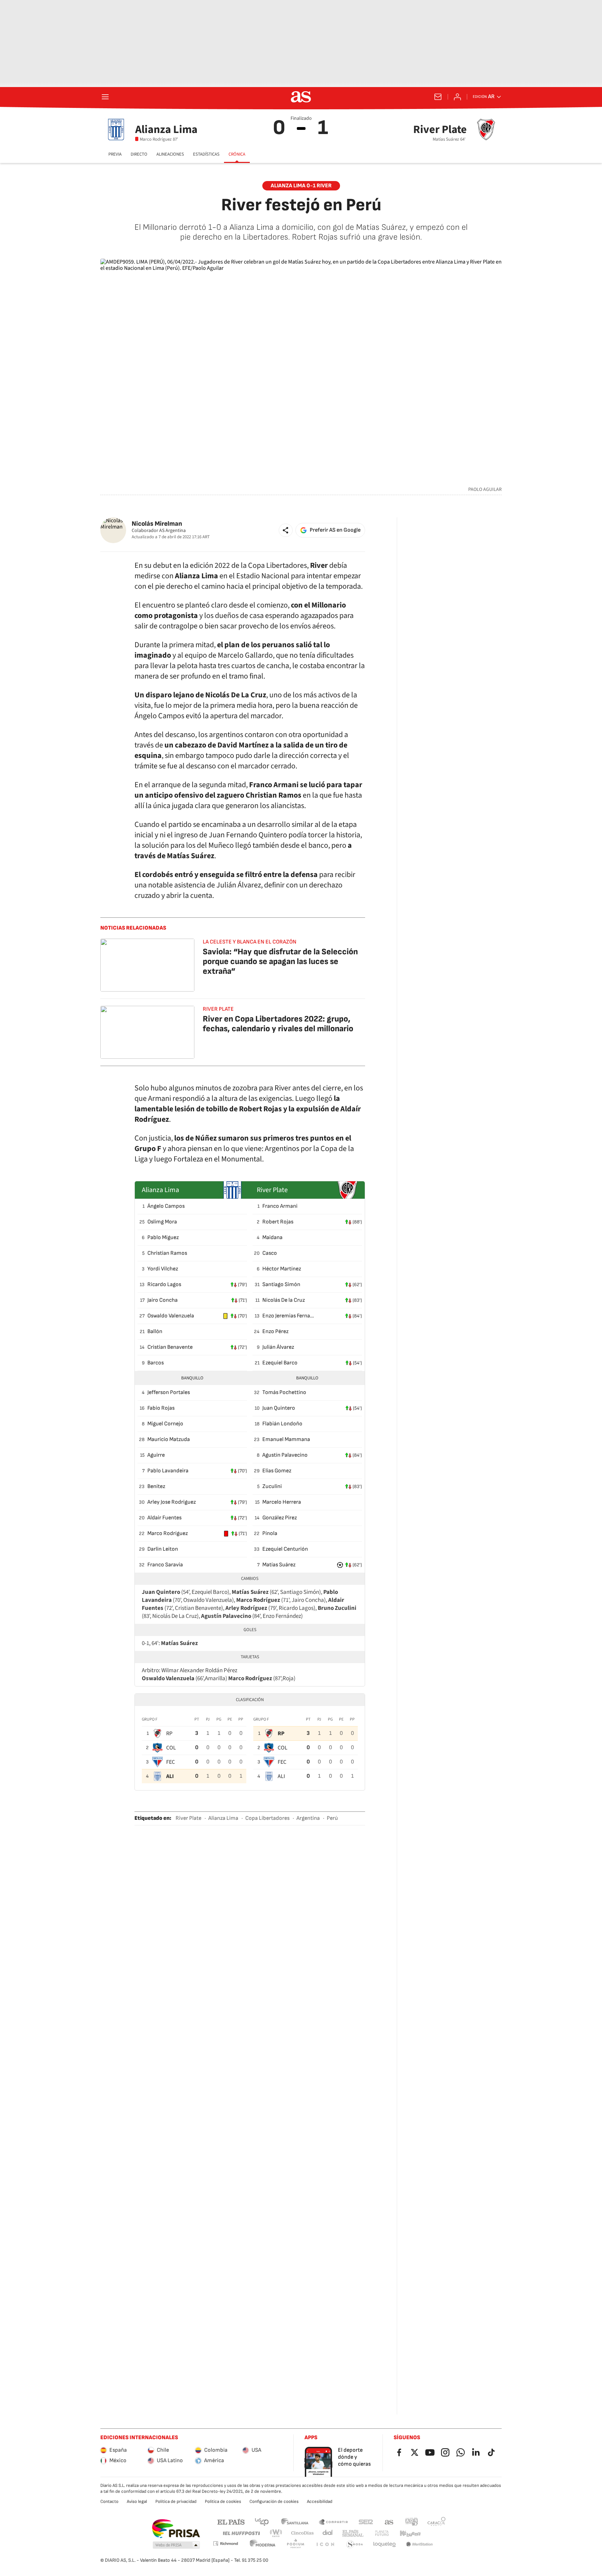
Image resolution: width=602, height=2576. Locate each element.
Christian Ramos (167, 1253)
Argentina (308, 1818)
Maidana (272, 1238)
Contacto (109, 2501)
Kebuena (410, 2533)
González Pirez (280, 1518)
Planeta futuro (382, 2533)
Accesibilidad (320, 2501)
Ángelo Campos (166, 1206)
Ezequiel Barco (280, 1363)
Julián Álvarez (278, 1347)
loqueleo (385, 2544)
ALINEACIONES (170, 154)
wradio (276, 2533)
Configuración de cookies (274, 2501)
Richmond (225, 2543)
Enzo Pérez (275, 1332)
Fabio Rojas (161, 1408)
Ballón (155, 1332)
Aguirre (156, 1455)
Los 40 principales (262, 2522)
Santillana (295, 2522)
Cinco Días (303, 2533)
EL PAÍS (231, 2522)
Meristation (419, 2544)
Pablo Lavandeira (168, 1471)
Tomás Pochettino (284, 1392)
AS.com (389, 2522)
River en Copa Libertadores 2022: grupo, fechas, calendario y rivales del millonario (278, 1024)
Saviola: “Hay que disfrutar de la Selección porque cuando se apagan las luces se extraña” (280, 961)
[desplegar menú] (105, 97)
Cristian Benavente (170, 1347)
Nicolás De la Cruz (284, 1300)
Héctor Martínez (282, 1269)
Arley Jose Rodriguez (172, 1502)
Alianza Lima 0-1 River (301, 186)
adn (412, 2522)
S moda (355, 2544)
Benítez (156, 1486)
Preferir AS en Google (335, 530)
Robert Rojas (278, 1222)
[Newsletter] (438, 97)
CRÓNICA (237, 154)
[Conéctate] (457, 97)
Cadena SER (366, 2522)
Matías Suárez (279, 1565)
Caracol (437, 2522)
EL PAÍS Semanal (353, 2533)
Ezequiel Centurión (285, 1549)
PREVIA (115, 154)
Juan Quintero (279, 1408)
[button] (286, 530)
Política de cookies (223, 2501)
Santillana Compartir (333, 2522)
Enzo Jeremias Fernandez (288, 1316)
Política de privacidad (176, 2501)
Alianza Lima (223, 1818)
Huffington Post (241, 2533)
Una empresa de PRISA (176, 2529)
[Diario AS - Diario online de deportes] (301, 97)
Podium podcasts (295, 2544)
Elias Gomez (277, 1471)
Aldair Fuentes (164, 1518)
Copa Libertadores (267, 1818)
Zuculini (272, 1486)
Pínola (270, 1533)
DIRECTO (139, 154)
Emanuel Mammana (286, 1439)
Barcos (156, 1363)
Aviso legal (137, 2501)
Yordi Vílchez (163, 1269)
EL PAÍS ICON (325, 2544)
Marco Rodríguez (168, 1533)
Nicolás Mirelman (157, 524)
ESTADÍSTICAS (206, 154)
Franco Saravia (165, 1565)
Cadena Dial (328, 2533)
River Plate (188, 1818)
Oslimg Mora (162, 1222)
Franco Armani (280, 1206)
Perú (332, 1818)
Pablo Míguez (163, 1238)
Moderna (263, 2544)
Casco (270, 1253)
